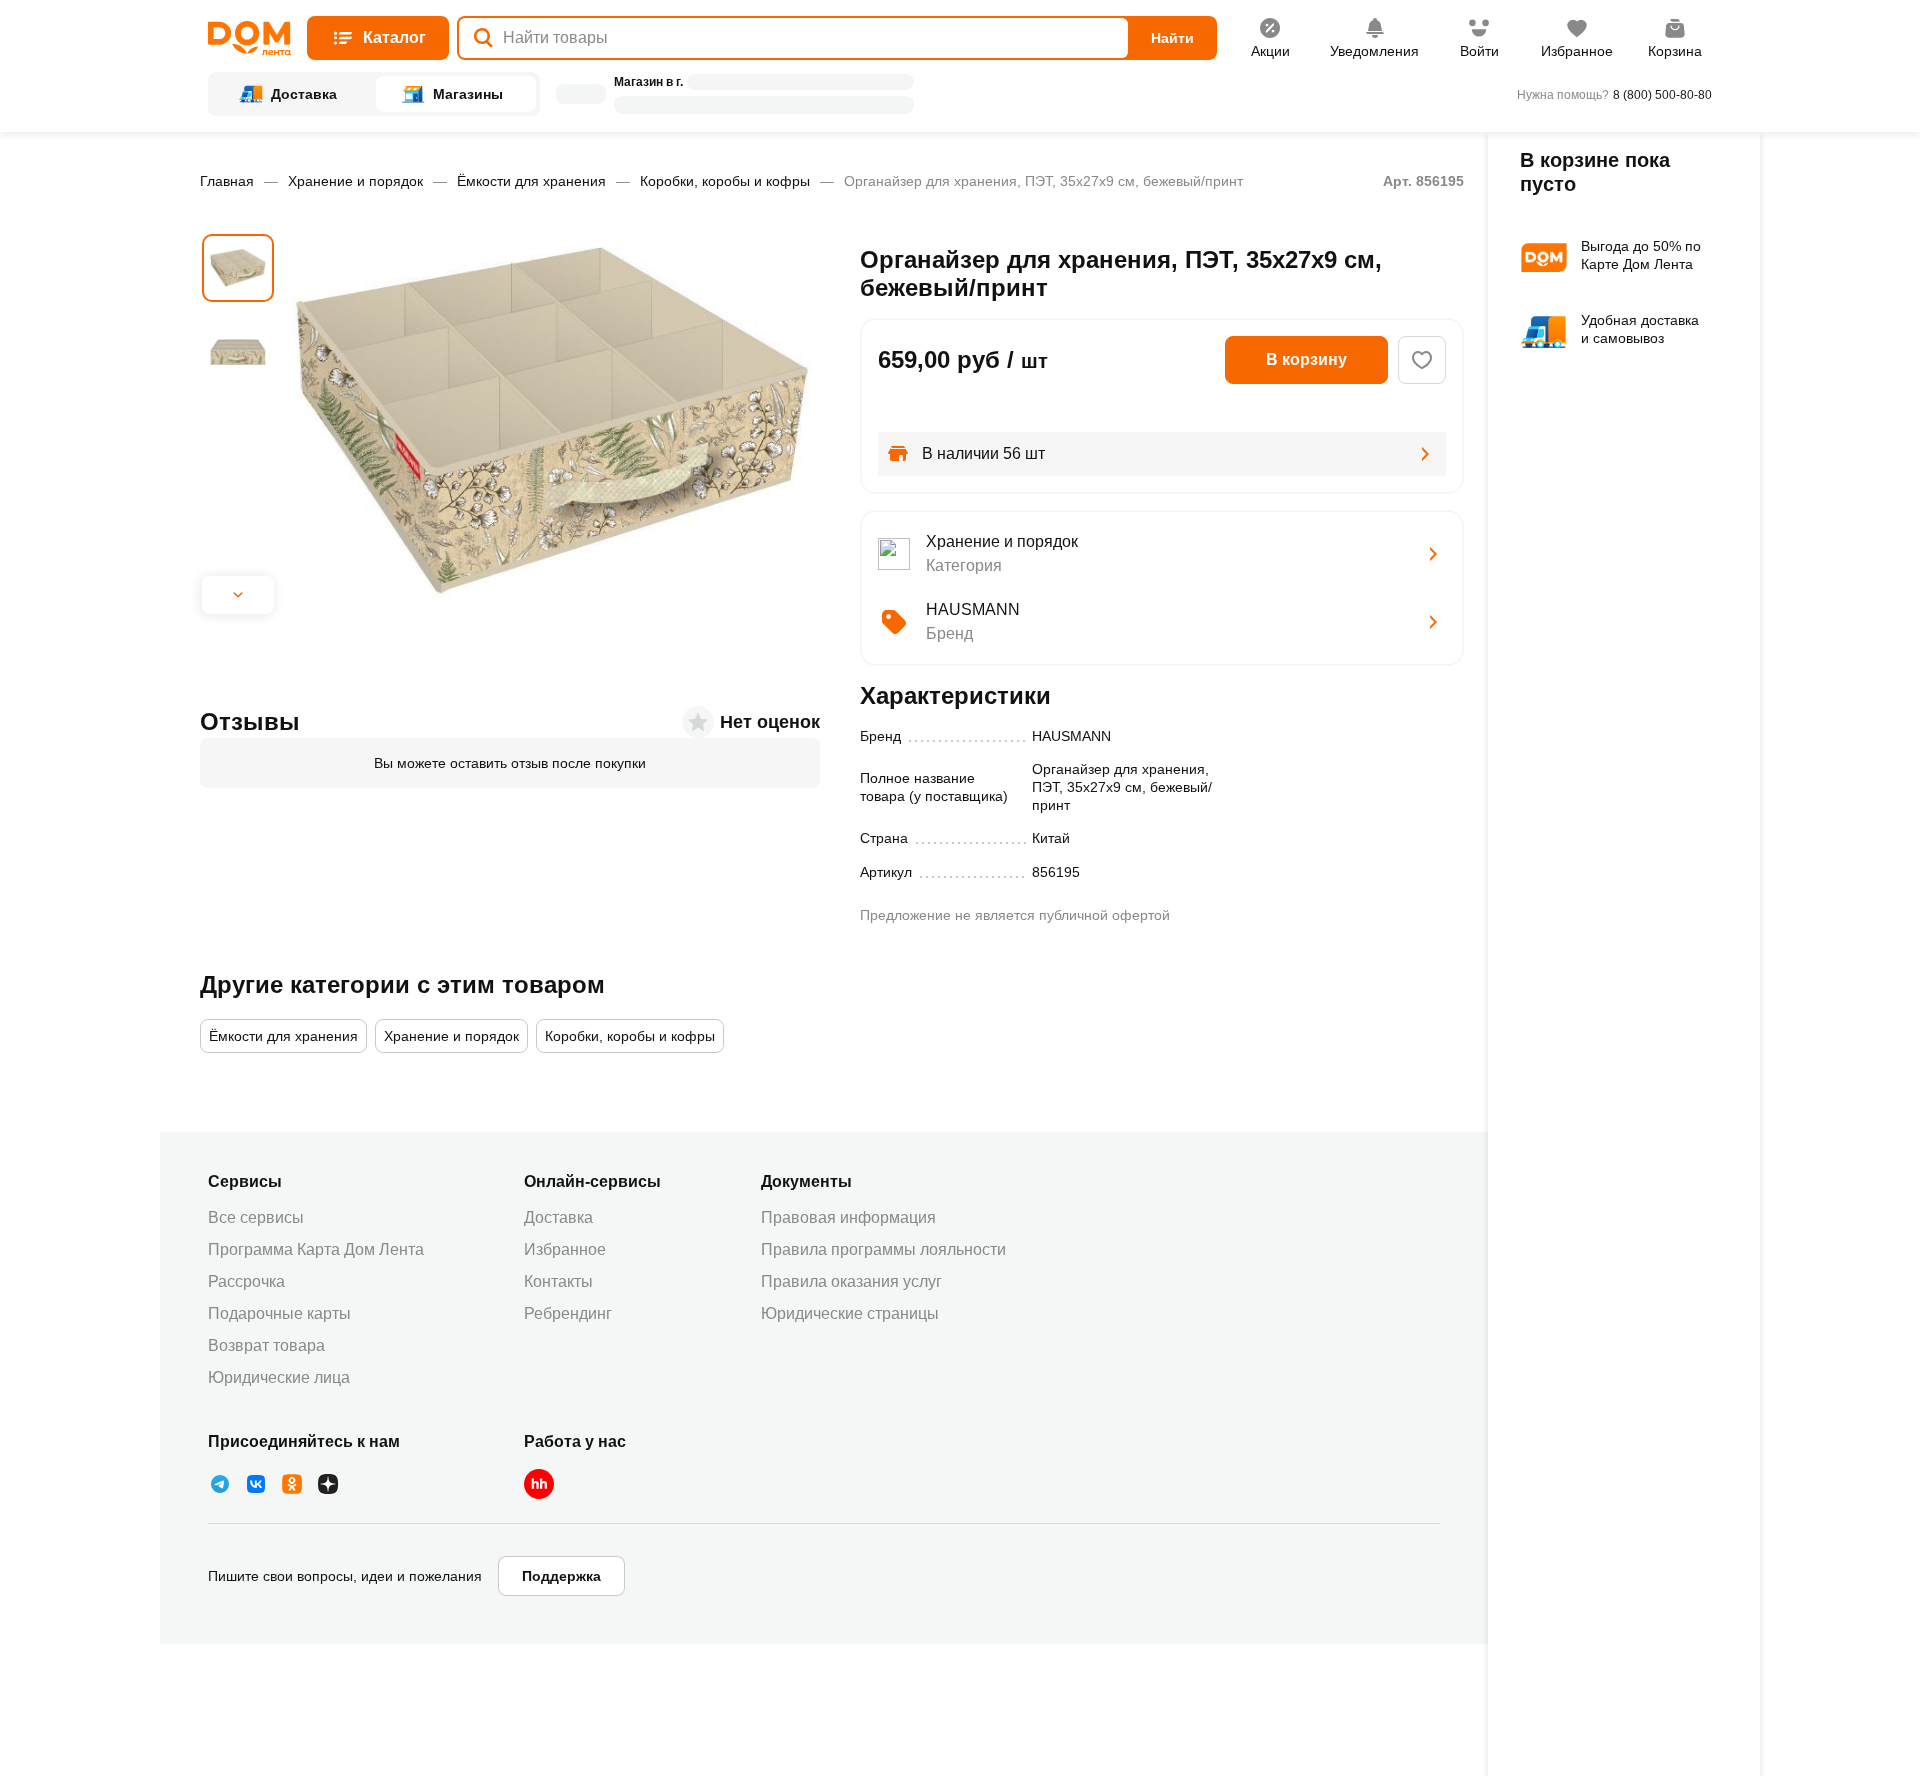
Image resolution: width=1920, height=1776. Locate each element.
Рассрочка (246, 1281)
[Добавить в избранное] (1422, 360)
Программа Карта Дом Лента (316, 1249)
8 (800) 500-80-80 (1662, 95)
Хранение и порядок (355, 181)
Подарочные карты (279, 1313)
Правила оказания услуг (851, 1281)
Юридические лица (279, 1377)
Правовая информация (848, 1217)
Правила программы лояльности (883, 1249)
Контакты (558, 1281)
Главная (227, 181)
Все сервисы (256, 1217)
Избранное (565, 1249)
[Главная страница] (249, 38)
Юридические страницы (850, 1313)
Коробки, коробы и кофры (725, 181)
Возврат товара (266, 1345)
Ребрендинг (568, 1313)
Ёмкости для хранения (531, 181)
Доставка (558, 1217)
